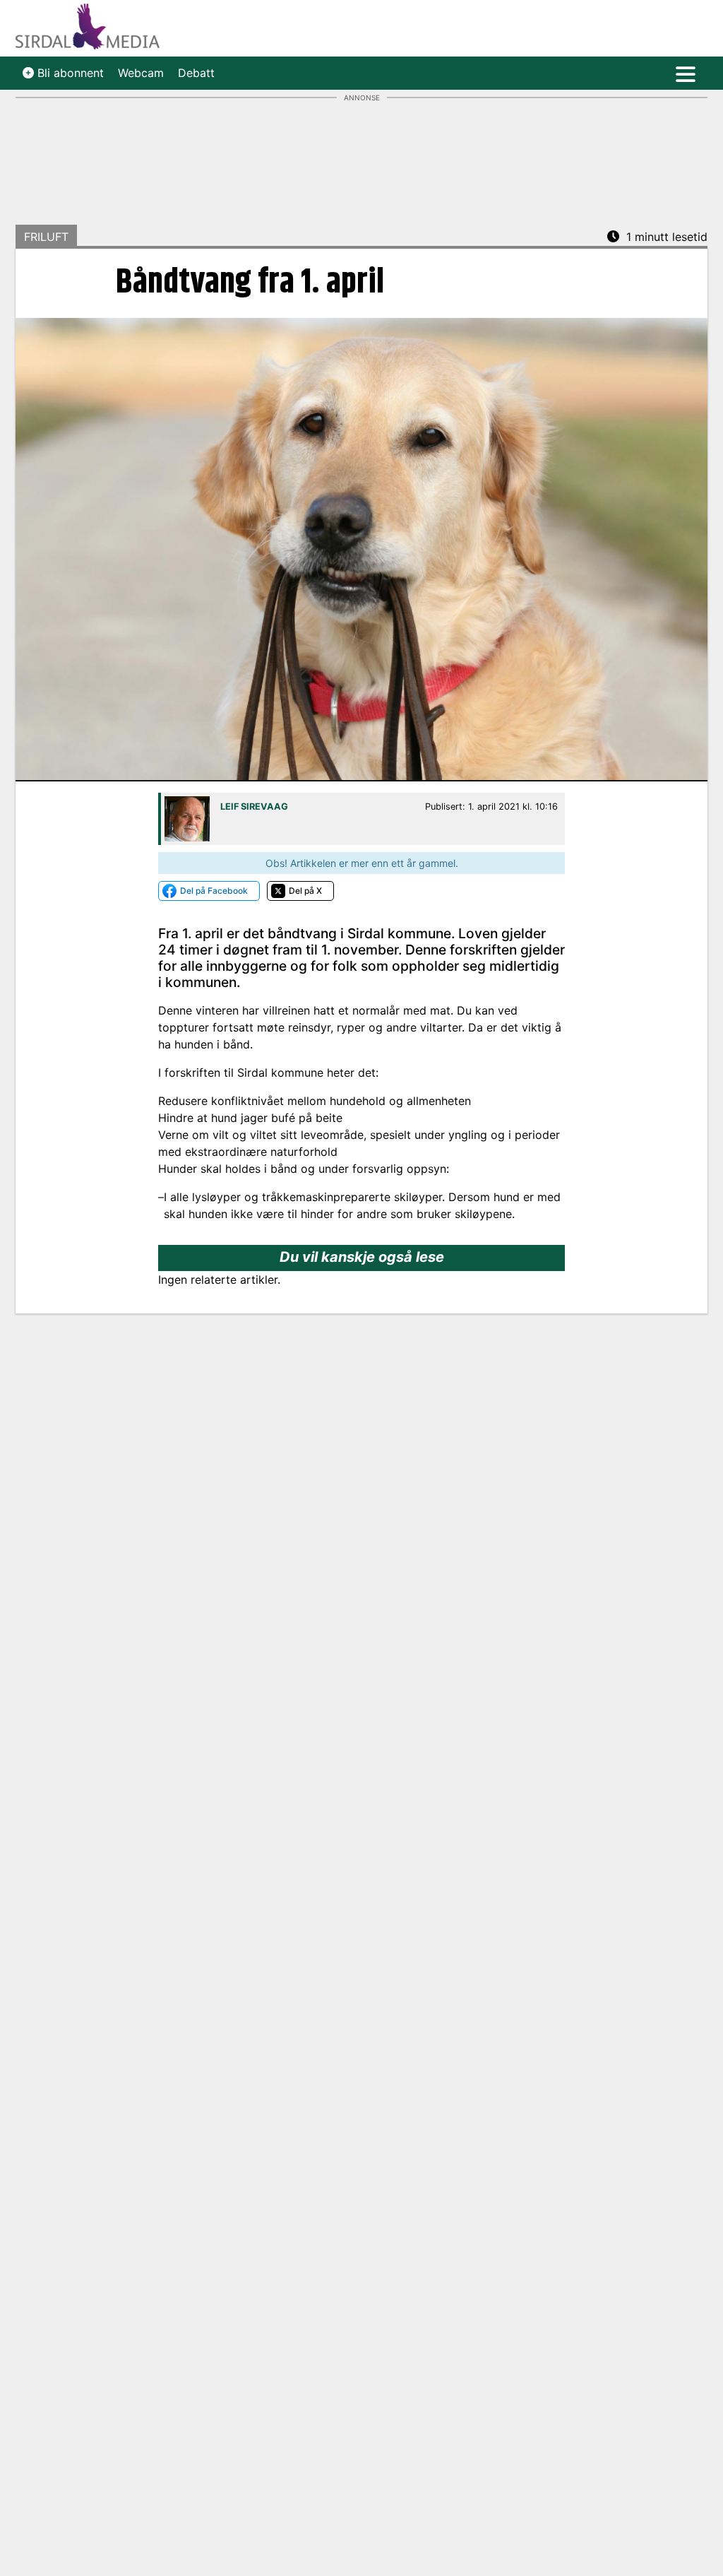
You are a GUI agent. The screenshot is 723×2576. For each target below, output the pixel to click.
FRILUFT (46, 237)
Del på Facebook (214, 891)
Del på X (305, 891)
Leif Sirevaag (254, 807)
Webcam (141, 73)
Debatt (196, 73)
